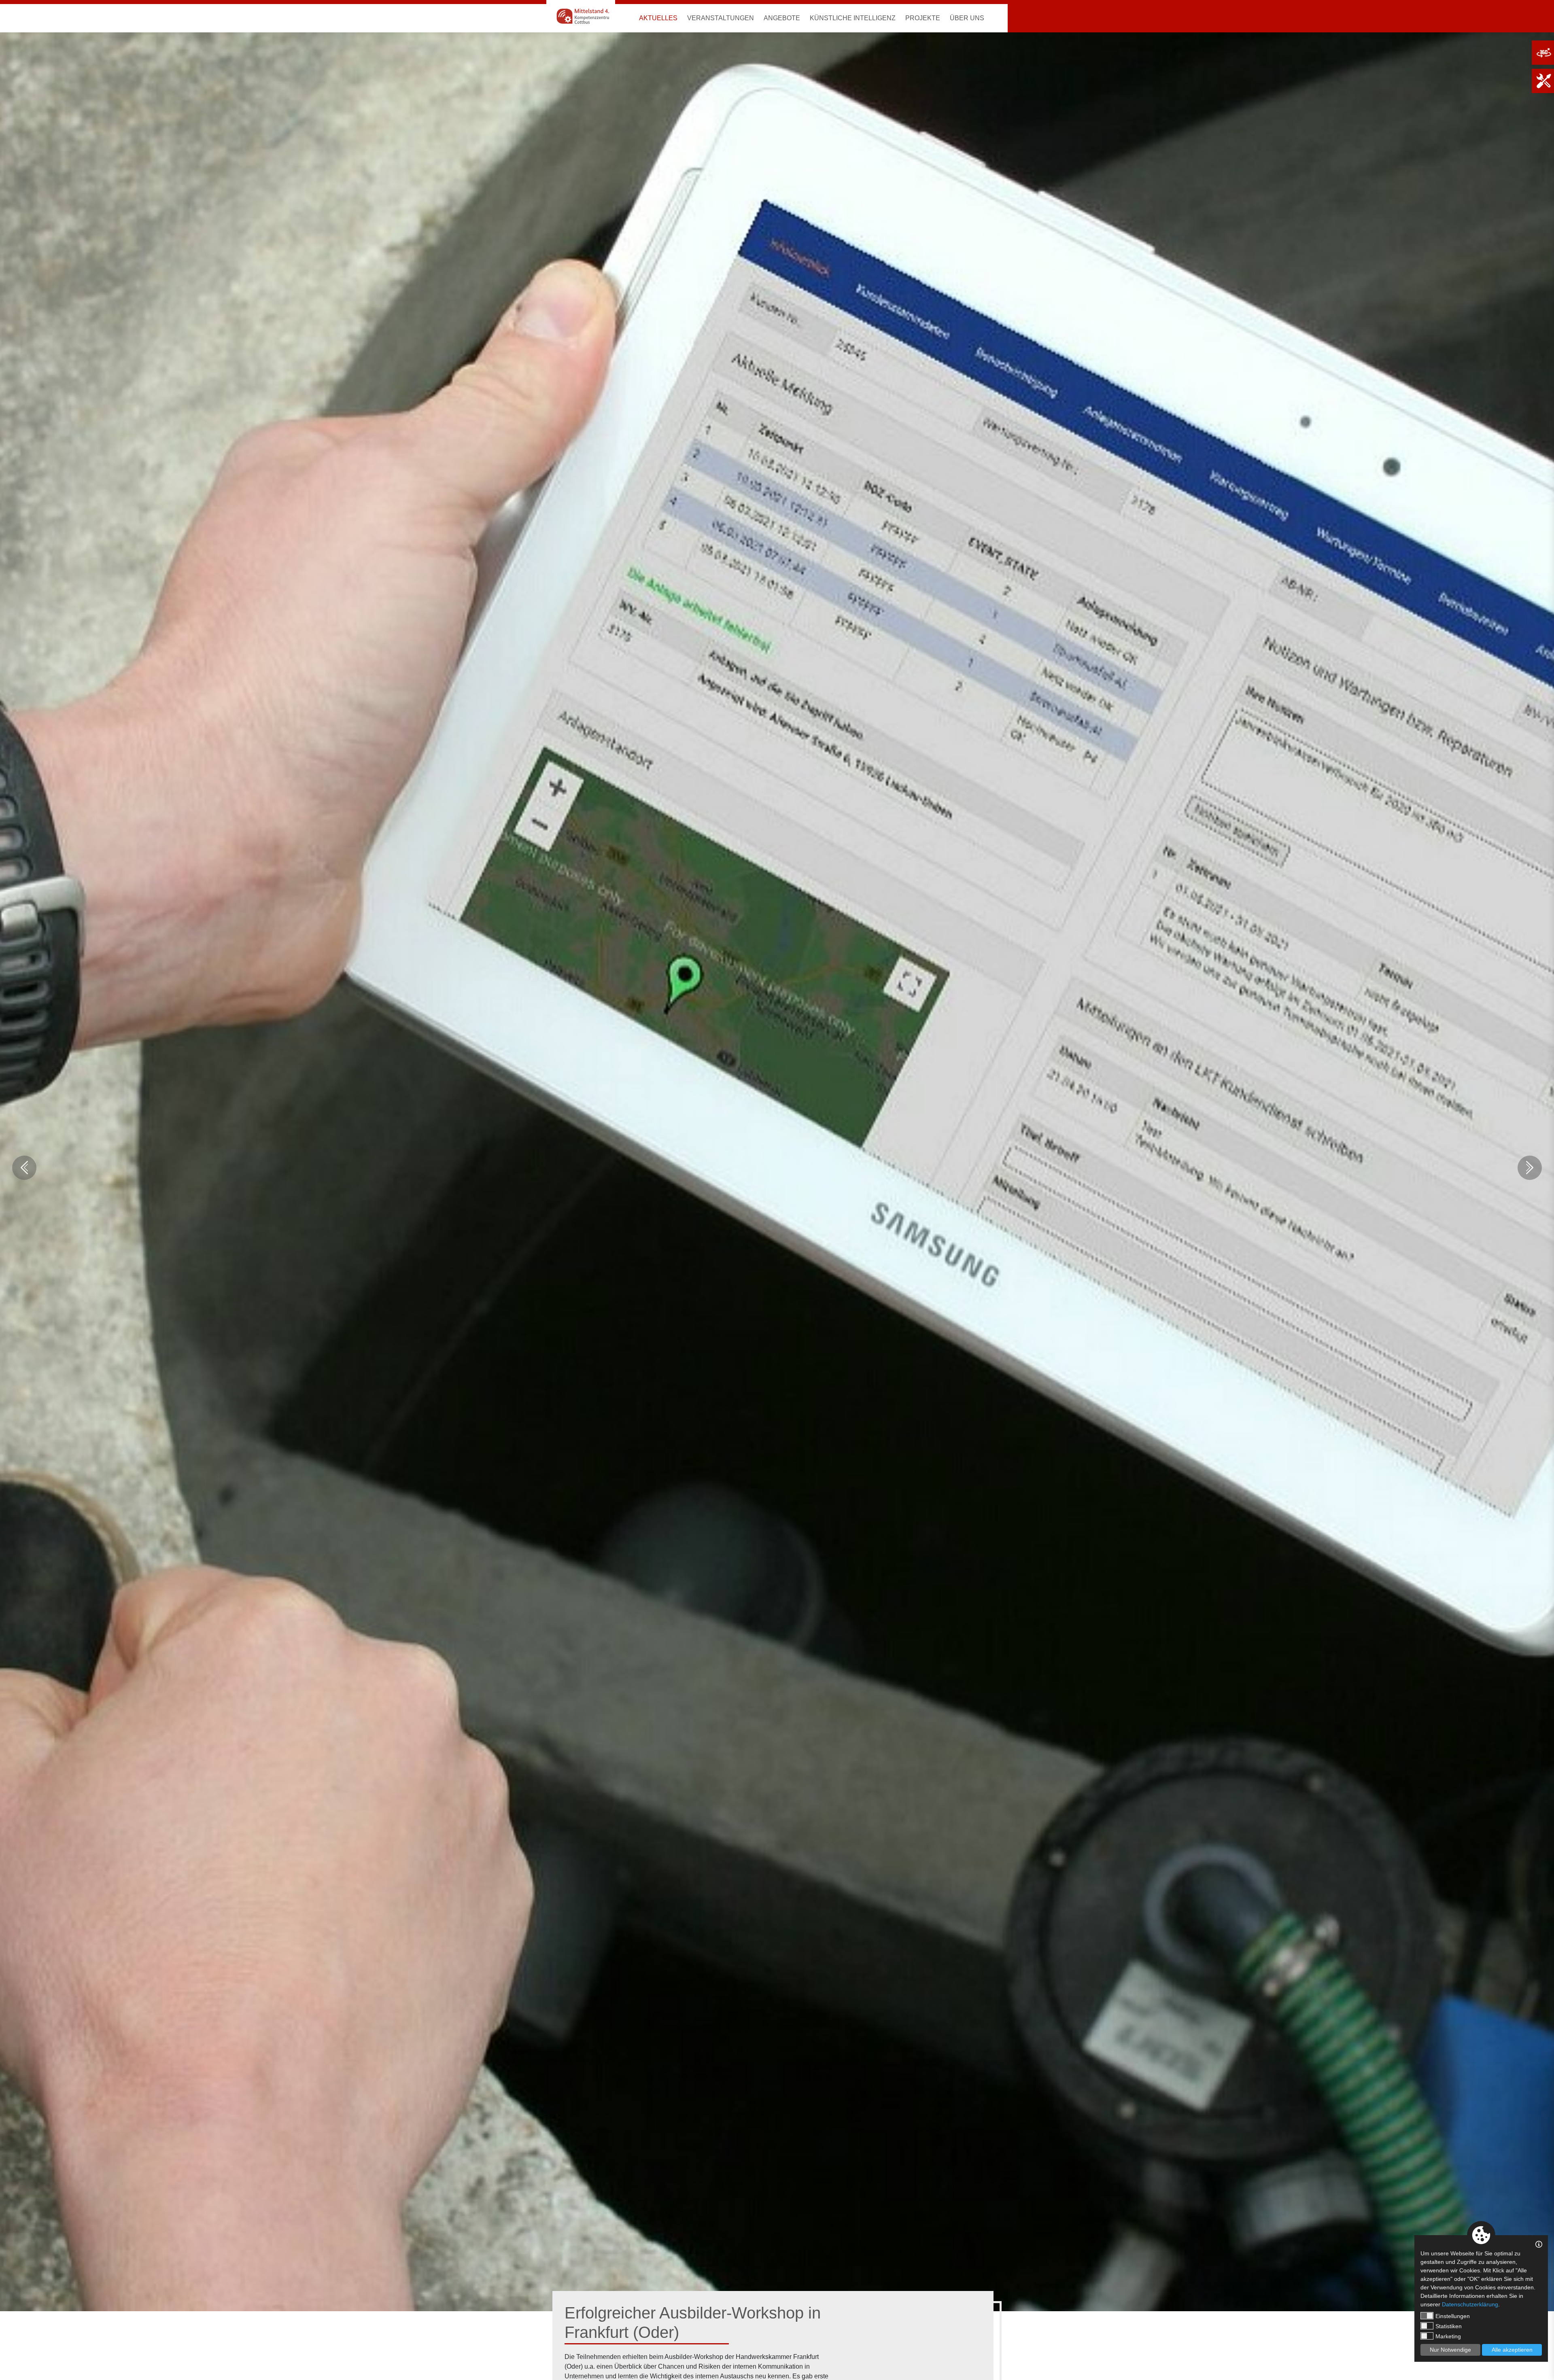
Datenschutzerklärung (1470, 2304)
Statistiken (1449, 2326)
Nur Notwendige (1450, 2350)
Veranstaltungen (721, 18)
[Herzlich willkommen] (581, 16)
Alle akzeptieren (1512, 2350)
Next (1530, 1168)
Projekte (923, 18)
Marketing (1448, 2336)
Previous (24, 1168)
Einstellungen (1453, 2316)
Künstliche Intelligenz (853, 18)
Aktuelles (658, 18)
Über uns (967, 18)
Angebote (782, 18)
